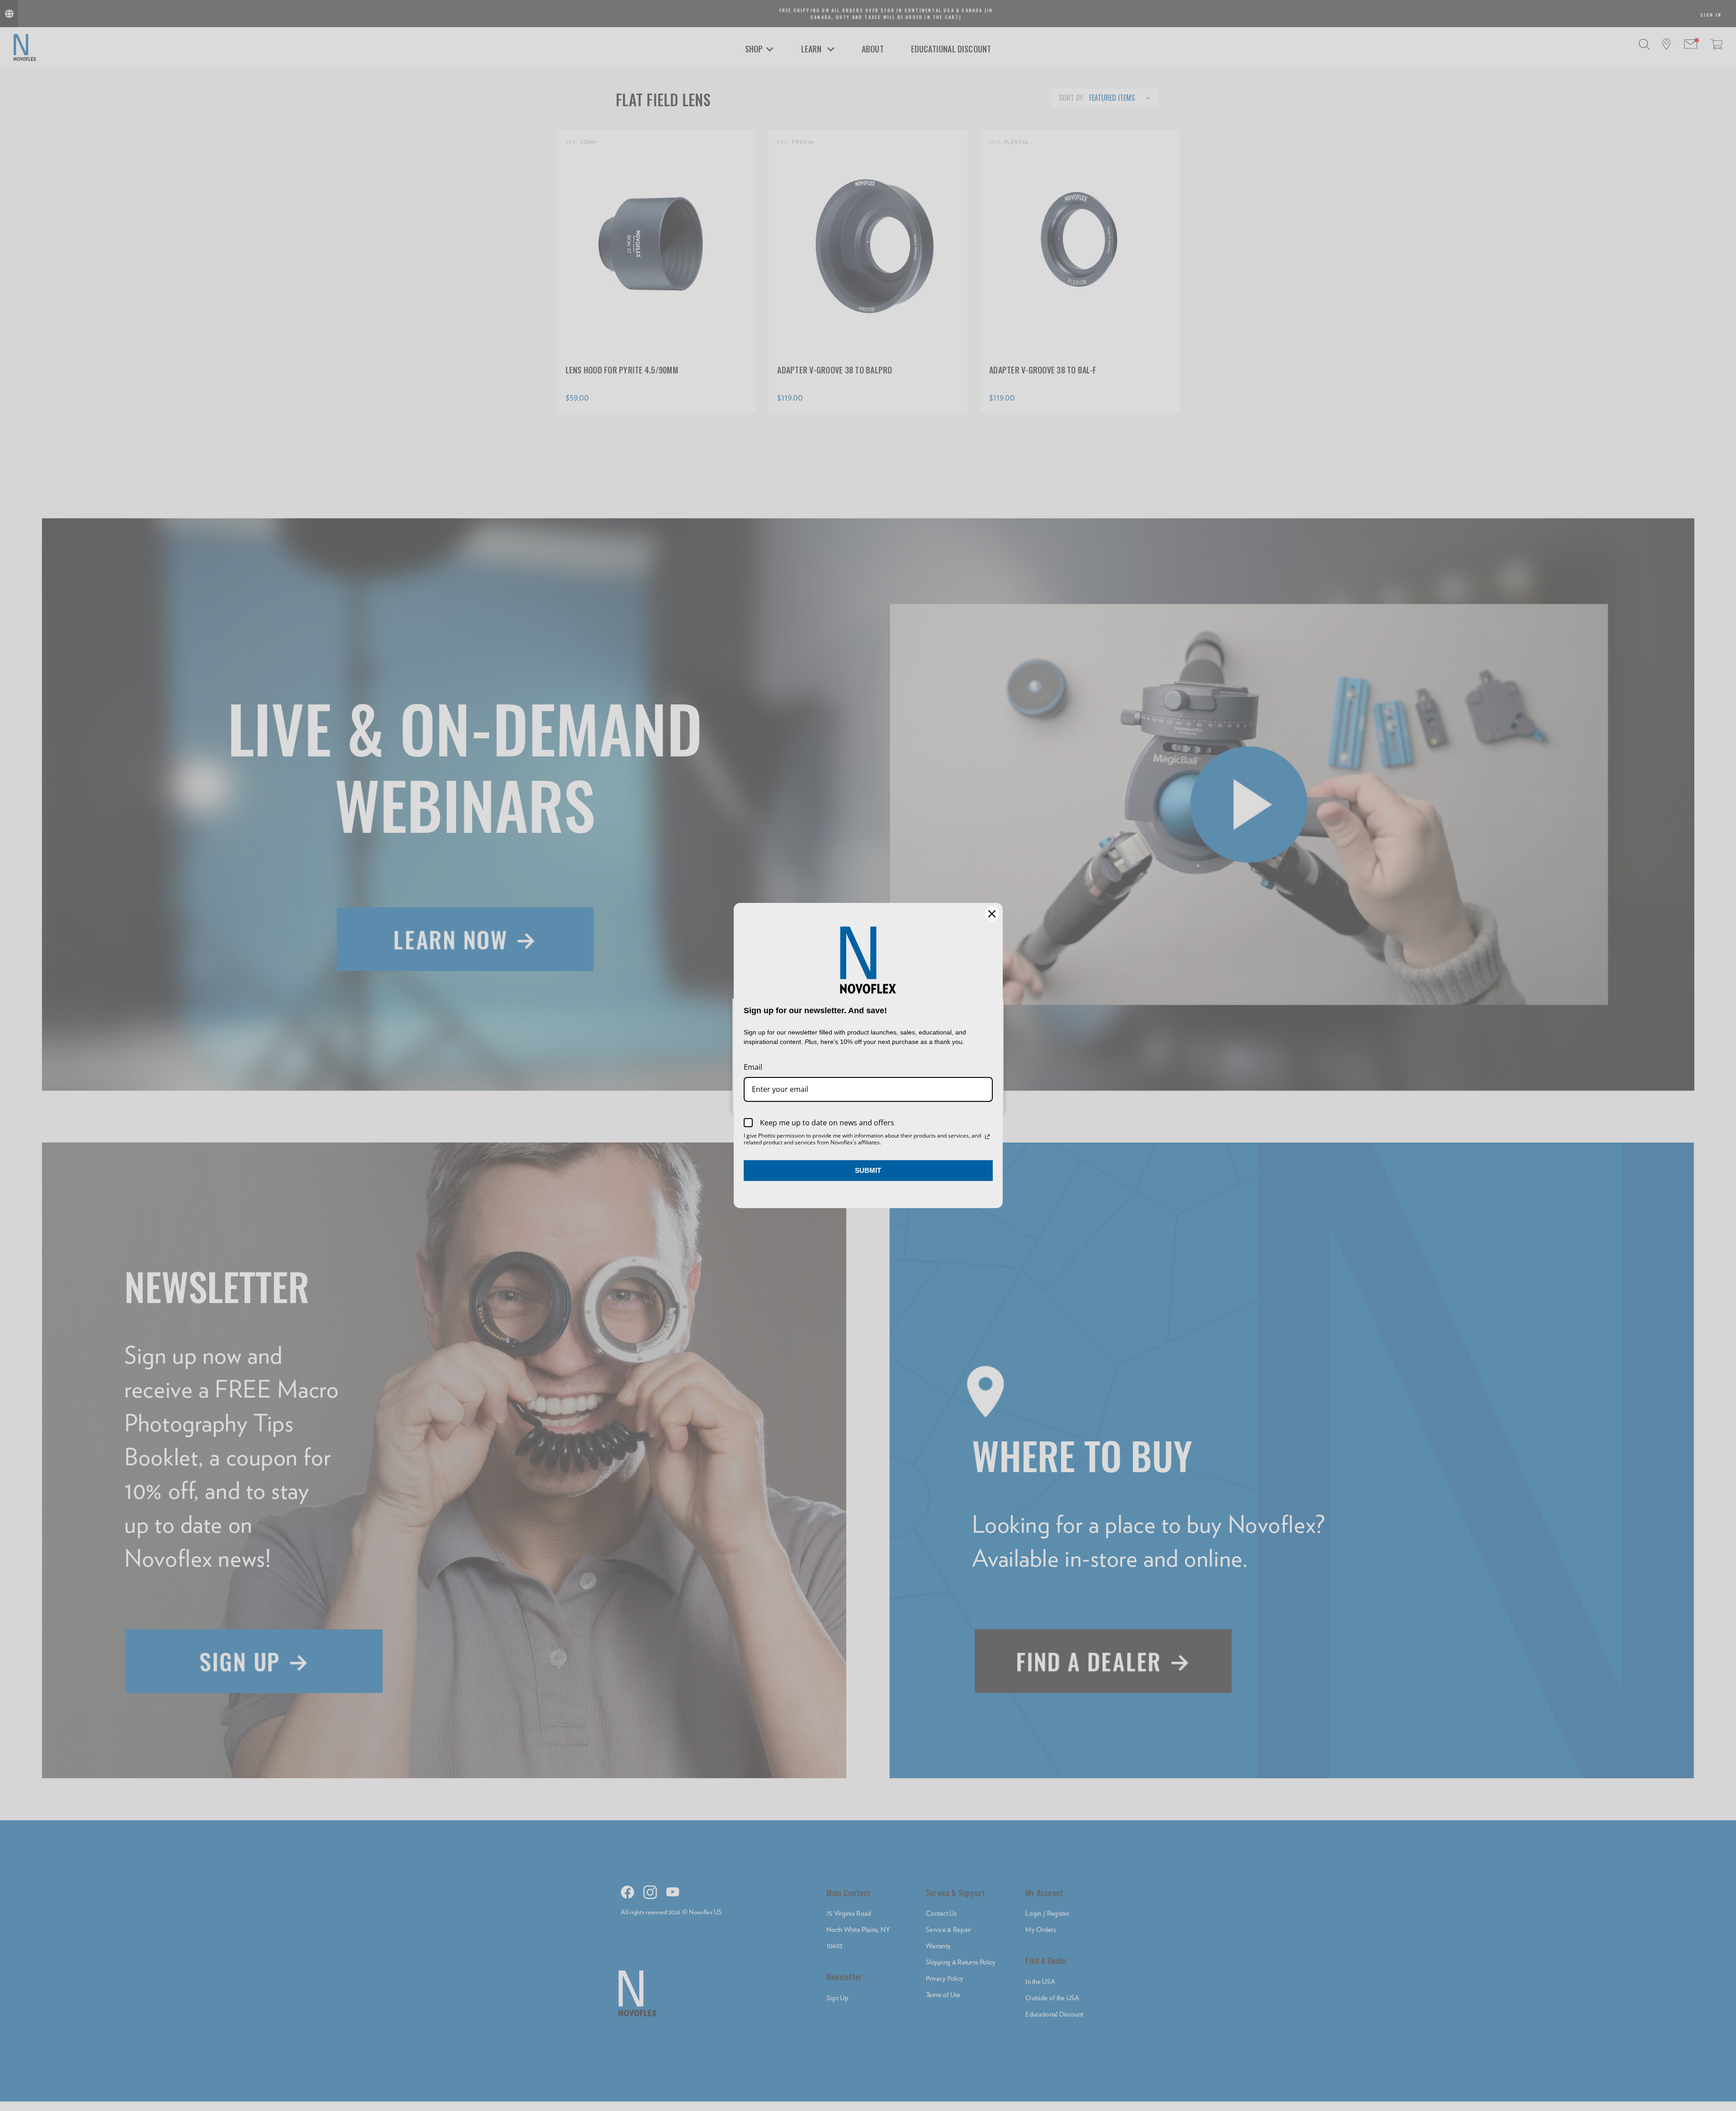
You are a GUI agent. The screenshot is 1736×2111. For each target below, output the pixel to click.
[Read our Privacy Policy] (987, 1137)
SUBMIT (868, 1170)
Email (753, 1067)
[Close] (992, 914)
